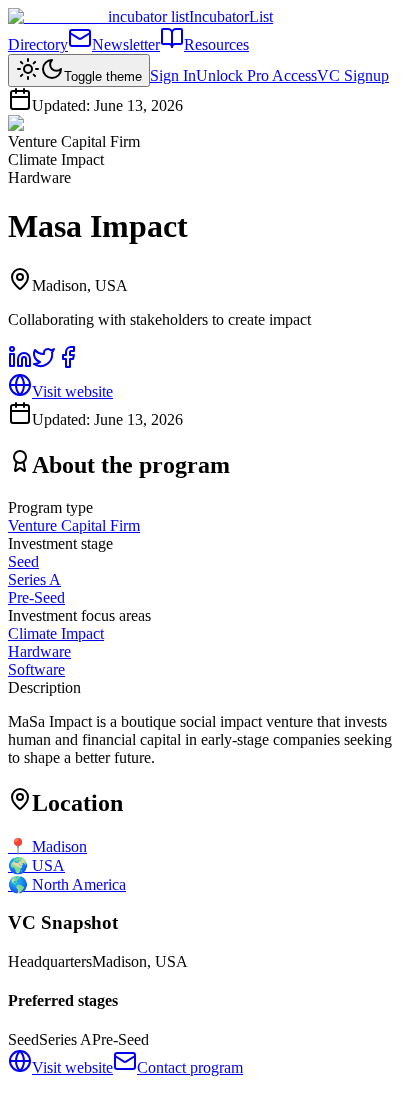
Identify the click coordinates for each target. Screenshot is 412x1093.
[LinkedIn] (20, 363)
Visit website (72, 391)
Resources (216, 44)
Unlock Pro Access (256, 75)
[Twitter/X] (44, 363)
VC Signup (353, 75)
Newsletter (126, 44)
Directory (38, 44)
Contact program (190, 1067)
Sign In (173, 75)
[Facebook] (68, 363)
